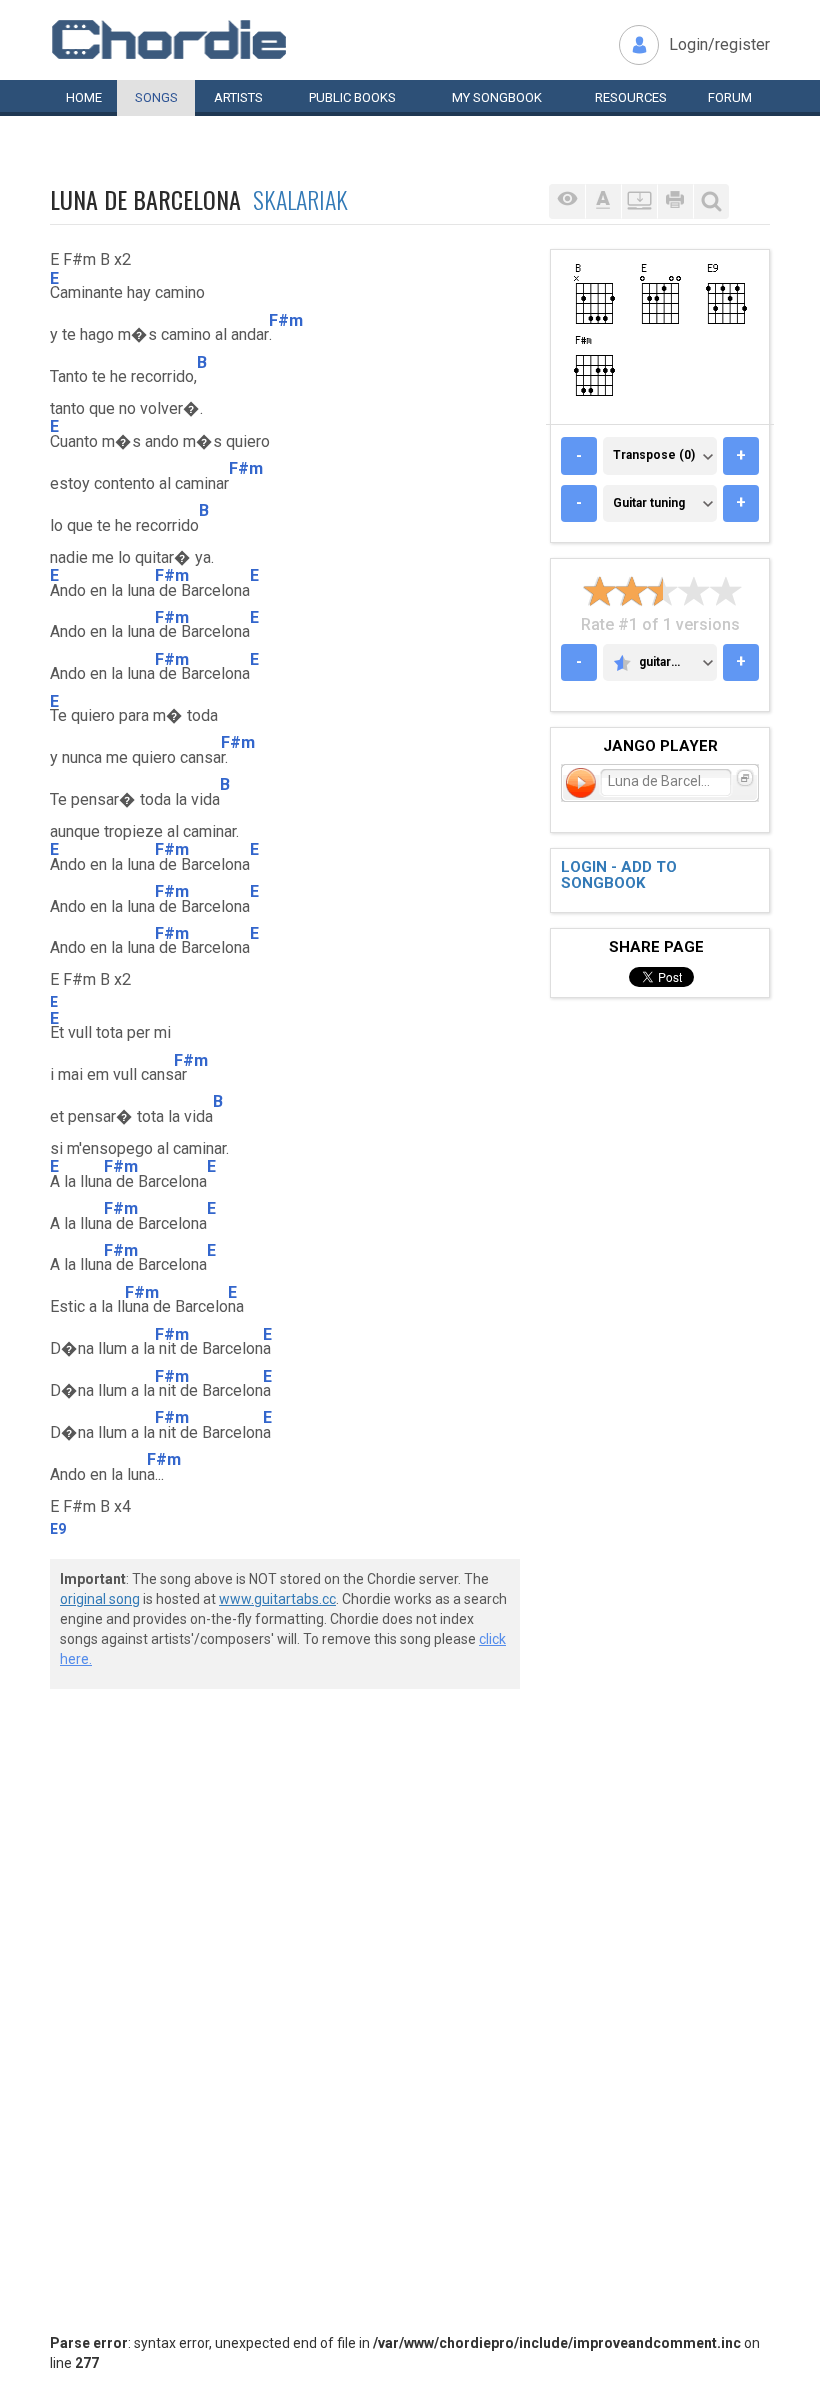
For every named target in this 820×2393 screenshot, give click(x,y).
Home (84, 97)
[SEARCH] (711, 201)
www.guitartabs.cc (277, 1599)
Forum (730, 97)
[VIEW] (567, 201)
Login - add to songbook (619, 875)
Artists (238, 97)
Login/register (719, 44)
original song (100, 1599)
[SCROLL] (639, 201)
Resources (631, 97)
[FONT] (603, 201)
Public (352, 97)
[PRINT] (675, 201)
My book (497, 97)
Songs (156, 97)
